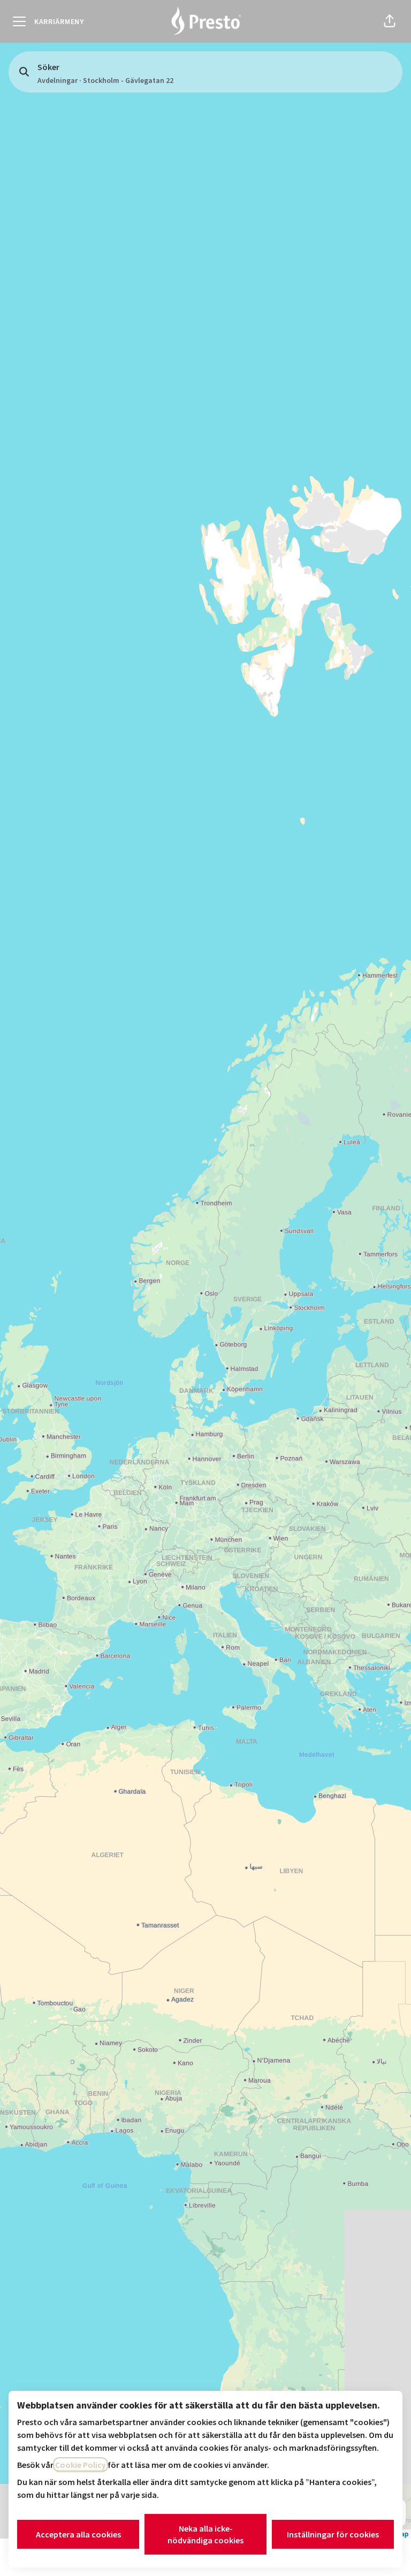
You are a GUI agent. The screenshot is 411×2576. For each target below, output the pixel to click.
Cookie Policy (81, 2465)
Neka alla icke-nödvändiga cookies (205, 2534)
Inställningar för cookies (333, 2534)
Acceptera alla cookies (78, 2534)
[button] (390, 21)
